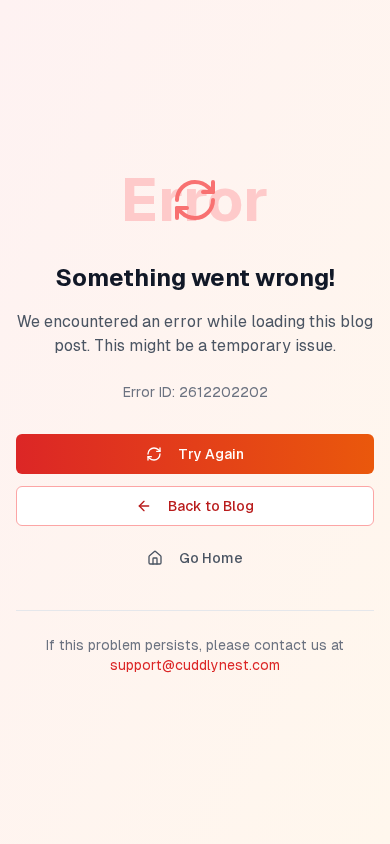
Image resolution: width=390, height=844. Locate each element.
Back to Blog (211, 506)
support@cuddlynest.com (195, 665)
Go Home (211, 558)
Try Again (211, 454)
